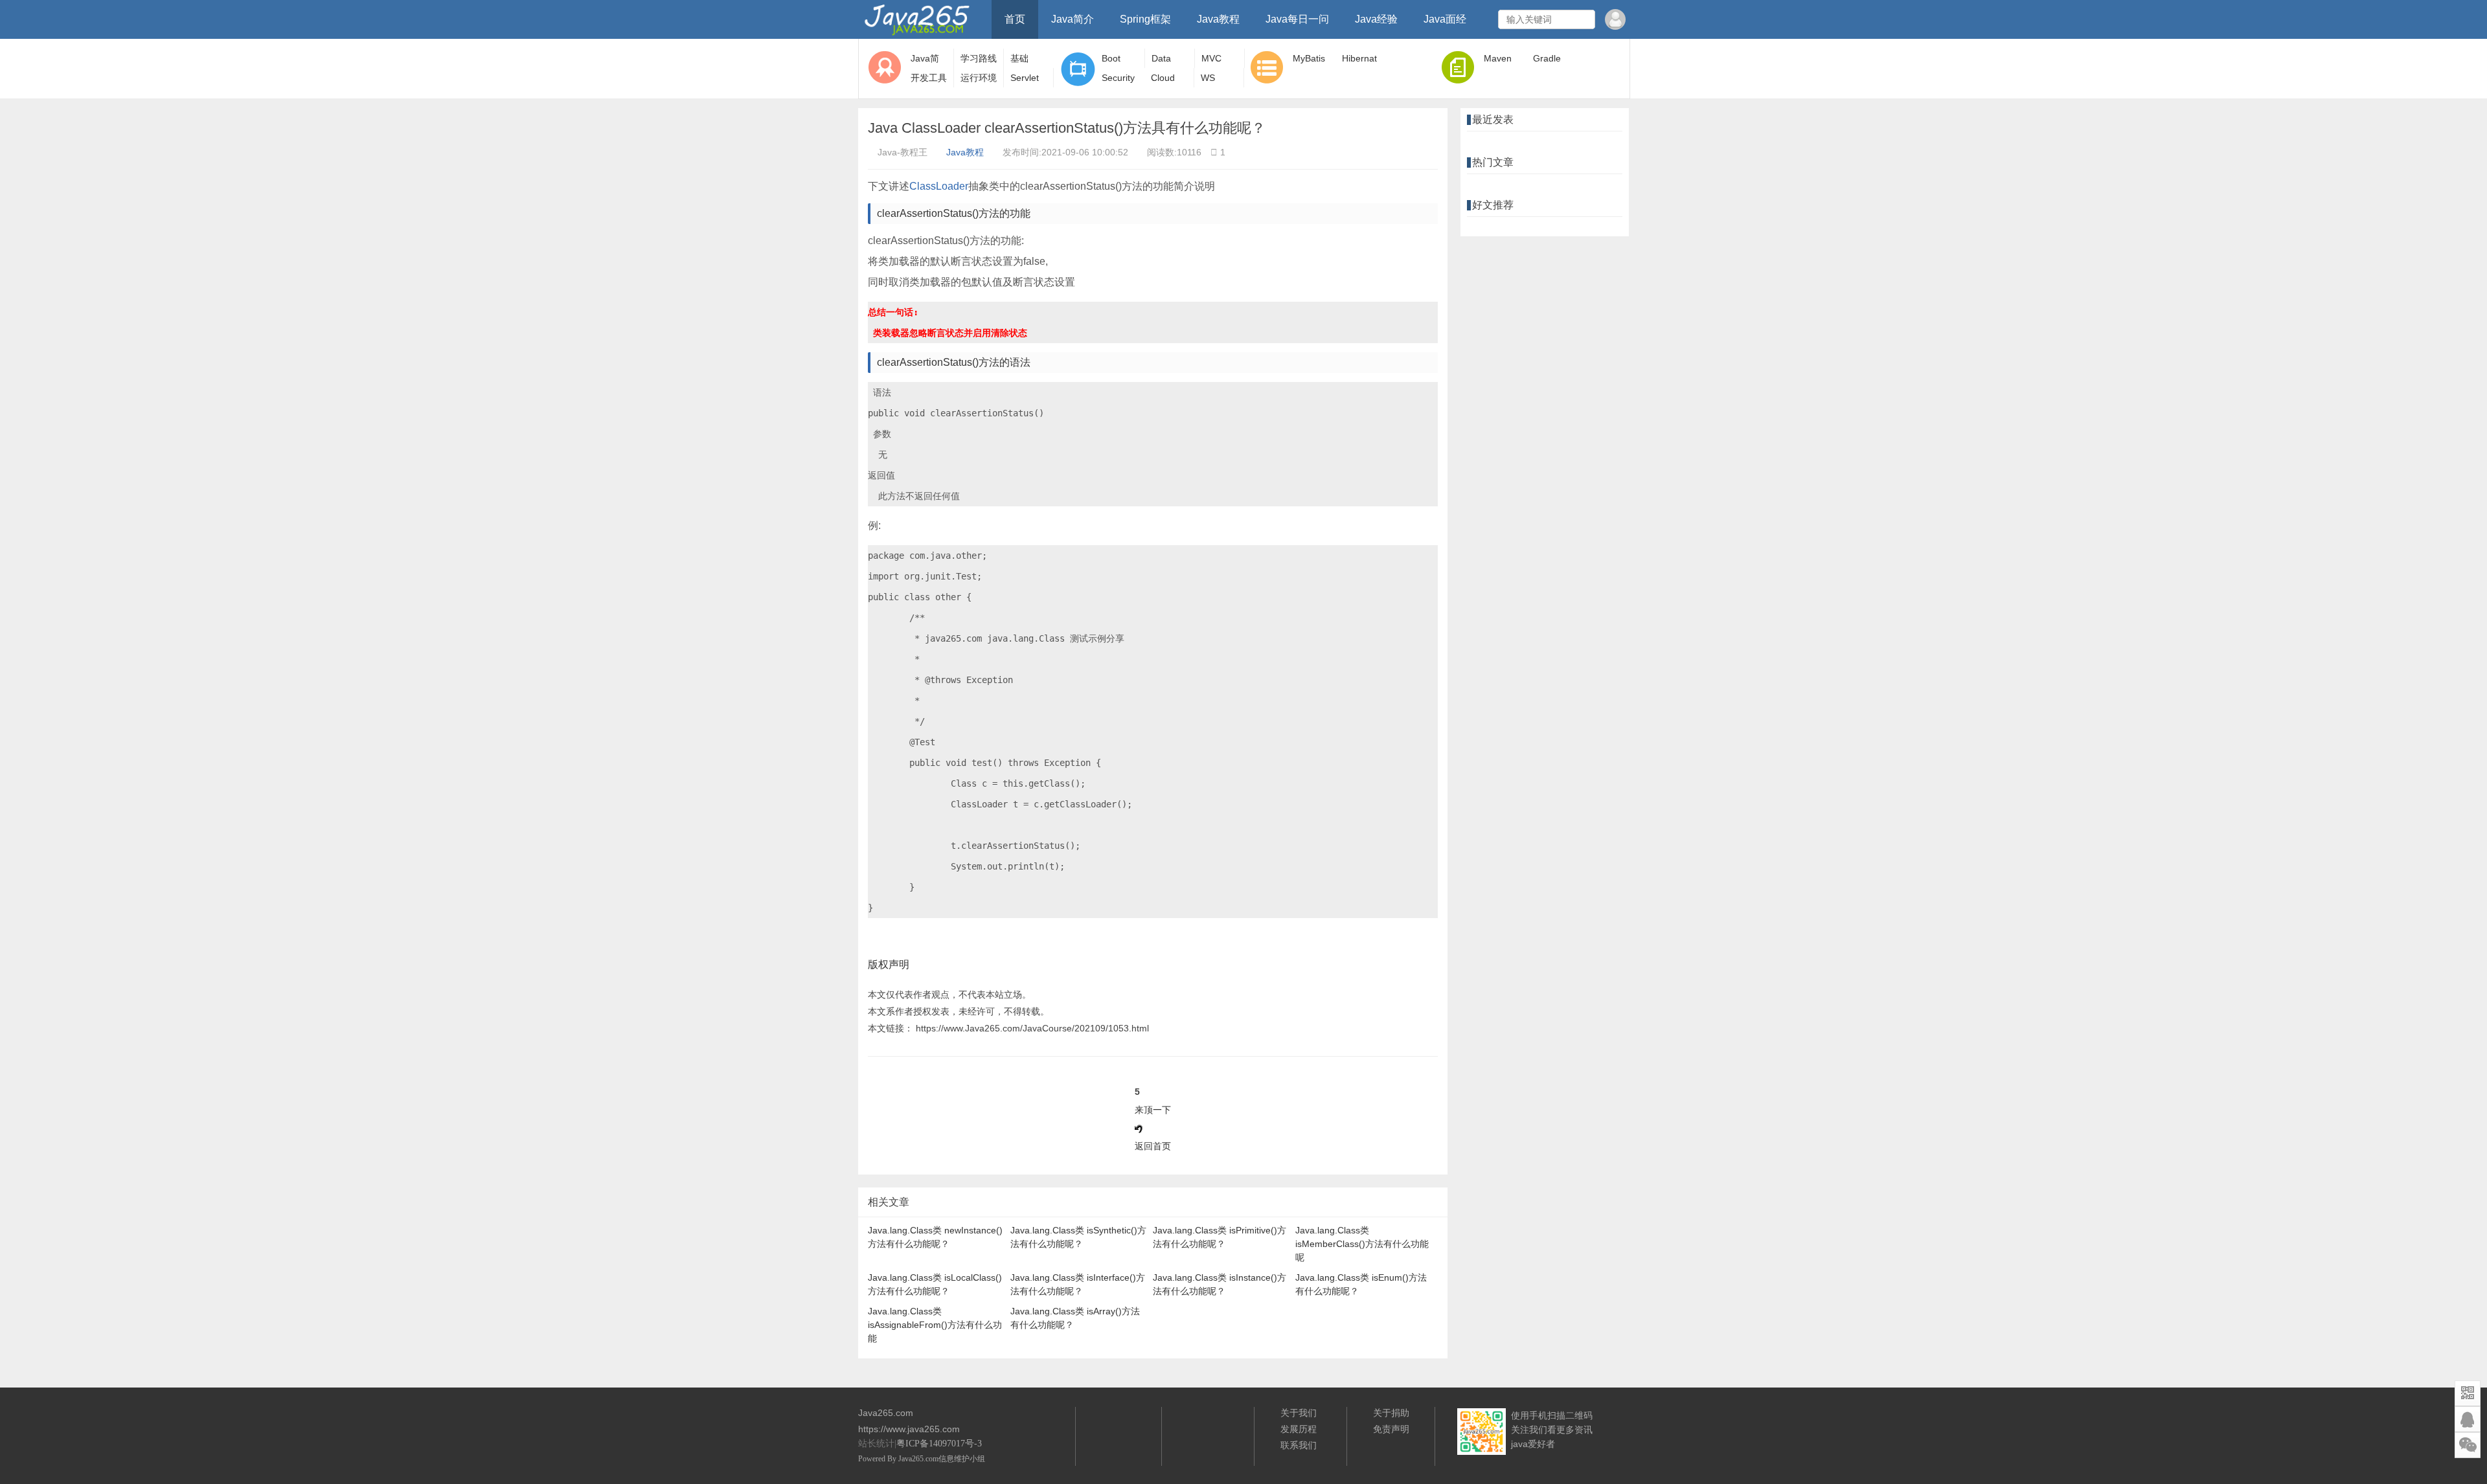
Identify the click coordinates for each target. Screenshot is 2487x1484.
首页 (1015, 19)
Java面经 (1445, 19)
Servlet (1025, 78)
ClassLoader (939, 186)
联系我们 (1299, 1445)
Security (1118, 78)
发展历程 (1299, 1429)
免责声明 (1391, 1429)
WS (1208, 78)
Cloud (1163, 78)
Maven (1498, 58)
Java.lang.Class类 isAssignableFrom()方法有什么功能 (935, 1325)
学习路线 (979, 58)
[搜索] (1584, 19)
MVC (1211, 58)
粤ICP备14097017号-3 (939, 1444)
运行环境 (979, 78)
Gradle (1547, 58)
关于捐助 (1391, 1413)
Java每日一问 (1297, 19)
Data (1161, 58)
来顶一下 (1153, 1110)
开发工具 (929, 78)
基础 (1019, 58)
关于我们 (1299, 1413)
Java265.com (918, 1459)
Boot (1111, 58)
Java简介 (1073, 19)
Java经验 (1376, 19)
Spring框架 (1145, 19)
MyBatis (1309, 58)
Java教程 (1218, 19)
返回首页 (1153, 1146)
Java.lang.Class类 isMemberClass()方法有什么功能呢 (1362, 1244)
